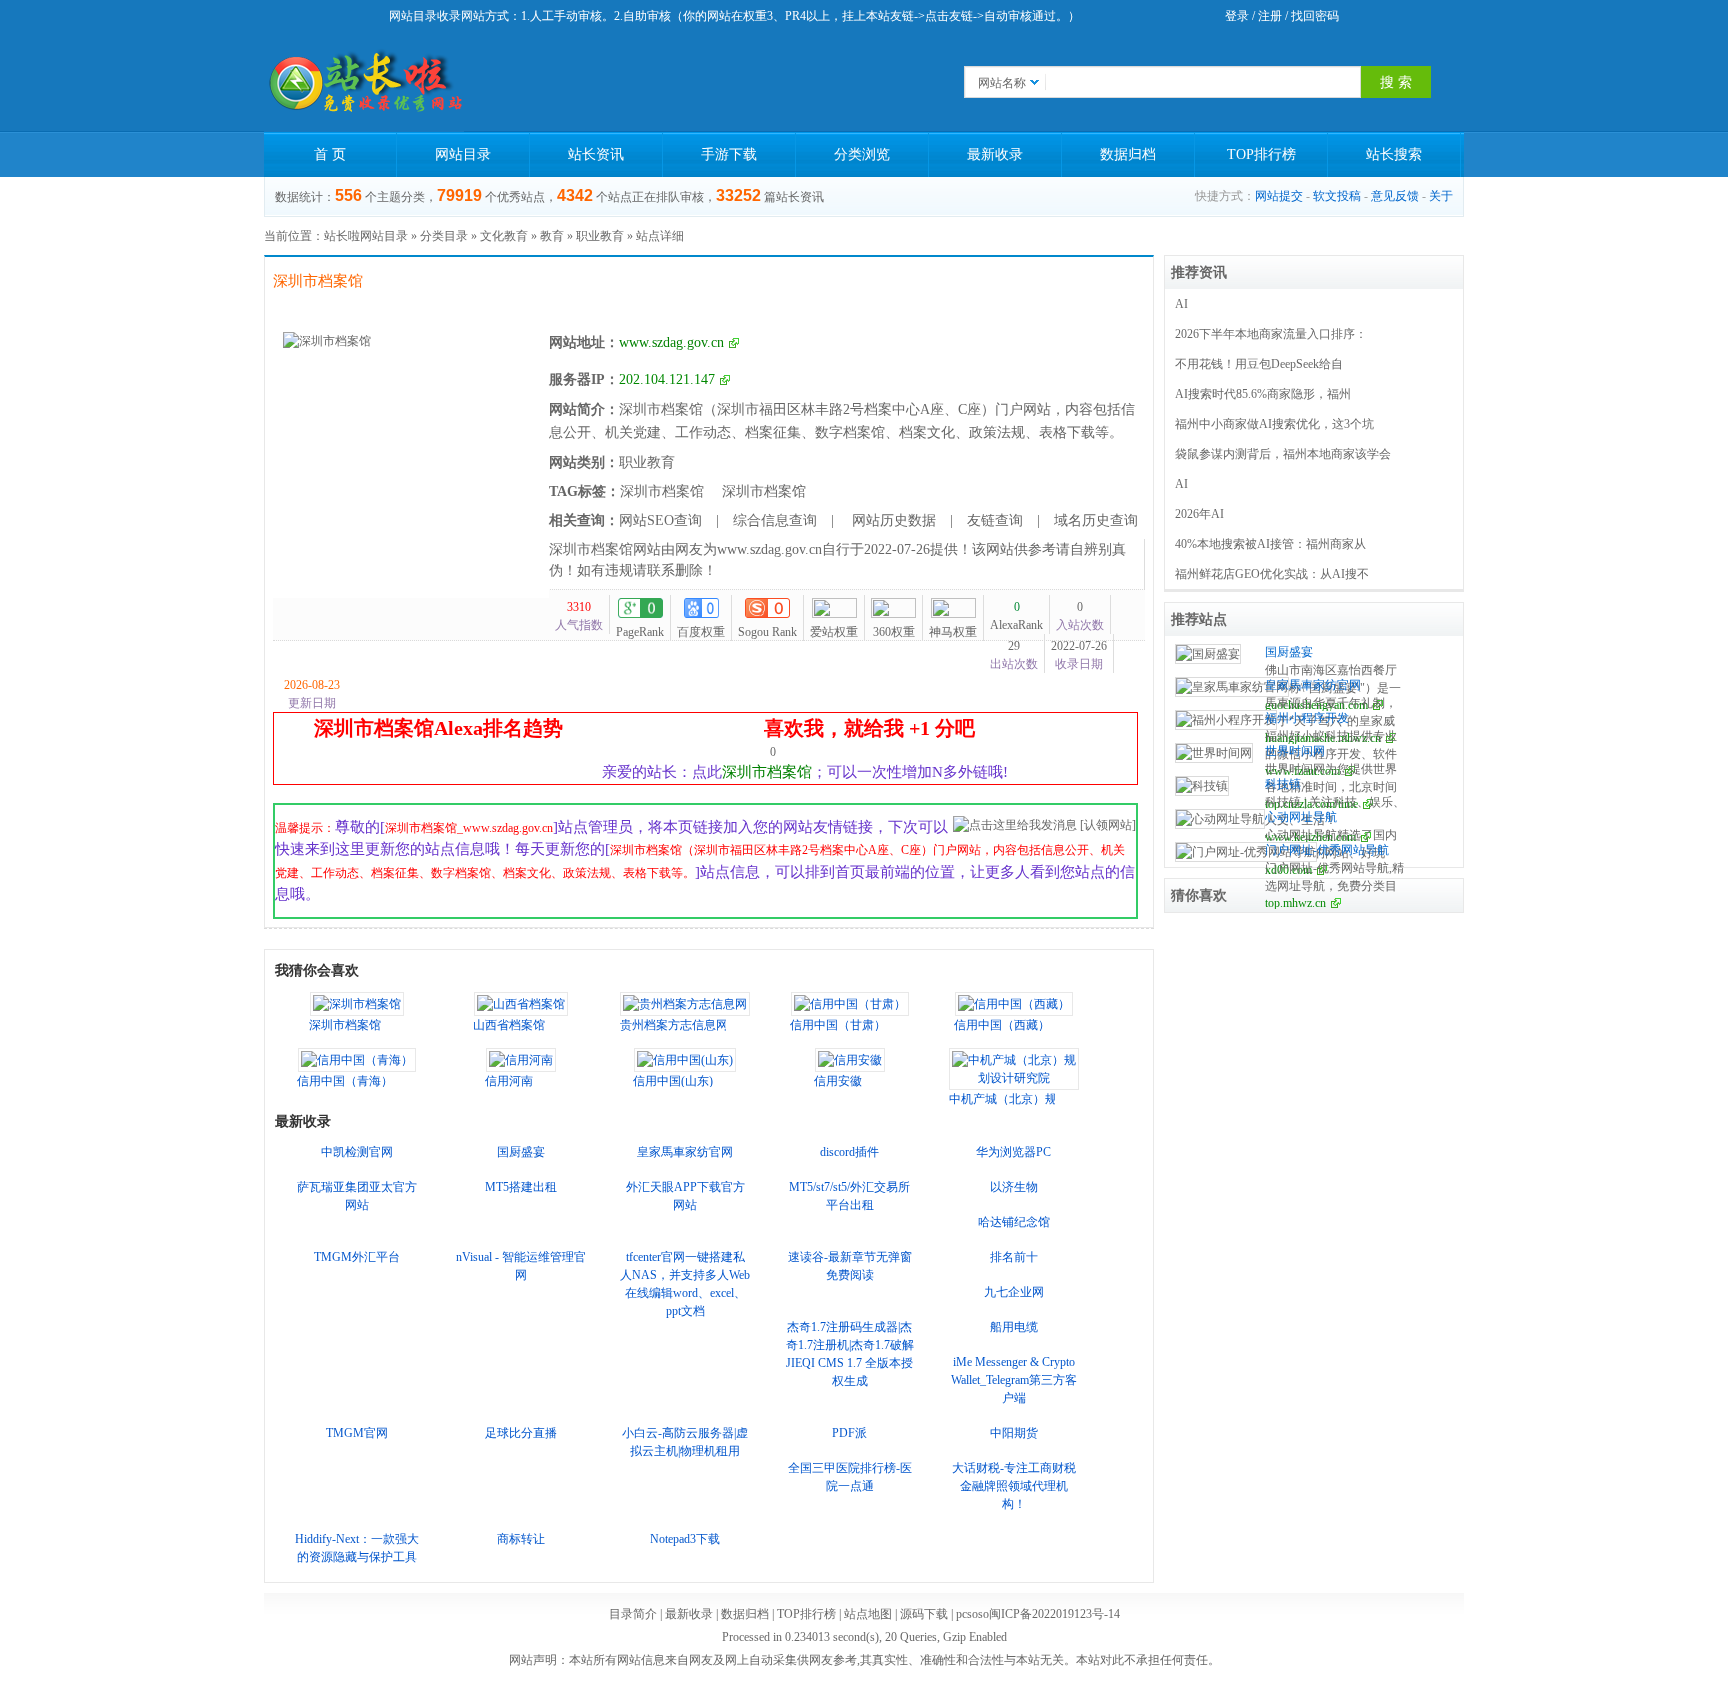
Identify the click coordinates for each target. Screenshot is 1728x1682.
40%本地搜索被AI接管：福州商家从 (1270, 544)
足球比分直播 (521, 1433)
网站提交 (1279, 196)
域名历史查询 (1096, 520)
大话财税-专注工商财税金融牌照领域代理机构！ (1014, 1486)
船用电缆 (1014, 1327)
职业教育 (600, 236)
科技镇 (1283, 784)
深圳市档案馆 (662, 491)
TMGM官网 (357, 1433)
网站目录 (463, 154)
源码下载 (924, 1614)
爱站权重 (834, 632)
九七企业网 (1014, 1292)
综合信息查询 (775, 520)
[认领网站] (1108, 825)
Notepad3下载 (685, 1539)
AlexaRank (1016, 616)
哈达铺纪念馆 (1014, 1222)
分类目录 (444, 236)
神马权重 (953, 632)
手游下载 (729, 154)
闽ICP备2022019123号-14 (1054, 1614)
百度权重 (701, 632)
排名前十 (1014, 1257)
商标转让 (521, 1539)
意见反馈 (1395, 196)
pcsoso (972, 1614)
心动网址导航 (1301, 817)
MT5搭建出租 (521, 1187)
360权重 (894, 632)
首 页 (330, 154)
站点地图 (868, 1614)
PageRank (640, 632)
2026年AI (1199, 514)
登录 (1237, 16)
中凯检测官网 (357, 1152)
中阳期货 (1014, 1433)
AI (1181, 304)
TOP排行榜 (1261, 154)
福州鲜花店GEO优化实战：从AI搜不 (1272, 574)
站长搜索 (1394, 154)
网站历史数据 (892, 520)
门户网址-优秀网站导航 (1327, 850)
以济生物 (1014, 1187)
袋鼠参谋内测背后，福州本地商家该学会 (1283, 454)
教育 (552, 236)
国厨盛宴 (521, 1152)
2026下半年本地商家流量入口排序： (1271, 334)
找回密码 (1315, 16)
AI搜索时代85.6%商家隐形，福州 (1263, 394)
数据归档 (1128, 154)
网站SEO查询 (660, 520)
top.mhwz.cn (1295, 903)
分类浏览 (862, 154)
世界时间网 (1295, 751)
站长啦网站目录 (366, 236)
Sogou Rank (767, 632)
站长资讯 (596, 154)
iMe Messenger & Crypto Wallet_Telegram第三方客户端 (1014, 1380)
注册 (1270, 16)
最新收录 (995, 154)
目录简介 (633, 1614)
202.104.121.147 (667, 379)
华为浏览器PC (1013, 1152)
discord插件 (849, 1152)
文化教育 (504, 236)
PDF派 (849, 1433)
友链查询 (995, 520)
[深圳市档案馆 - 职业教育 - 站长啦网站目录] (364, 82)
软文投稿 (1337, 196)
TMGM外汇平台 (357, 1257)
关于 (1441, 196)
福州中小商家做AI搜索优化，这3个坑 (1274, 424)
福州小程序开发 (1307, 718)
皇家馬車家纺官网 (685, 1152)
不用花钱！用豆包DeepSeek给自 (1259, 364)
